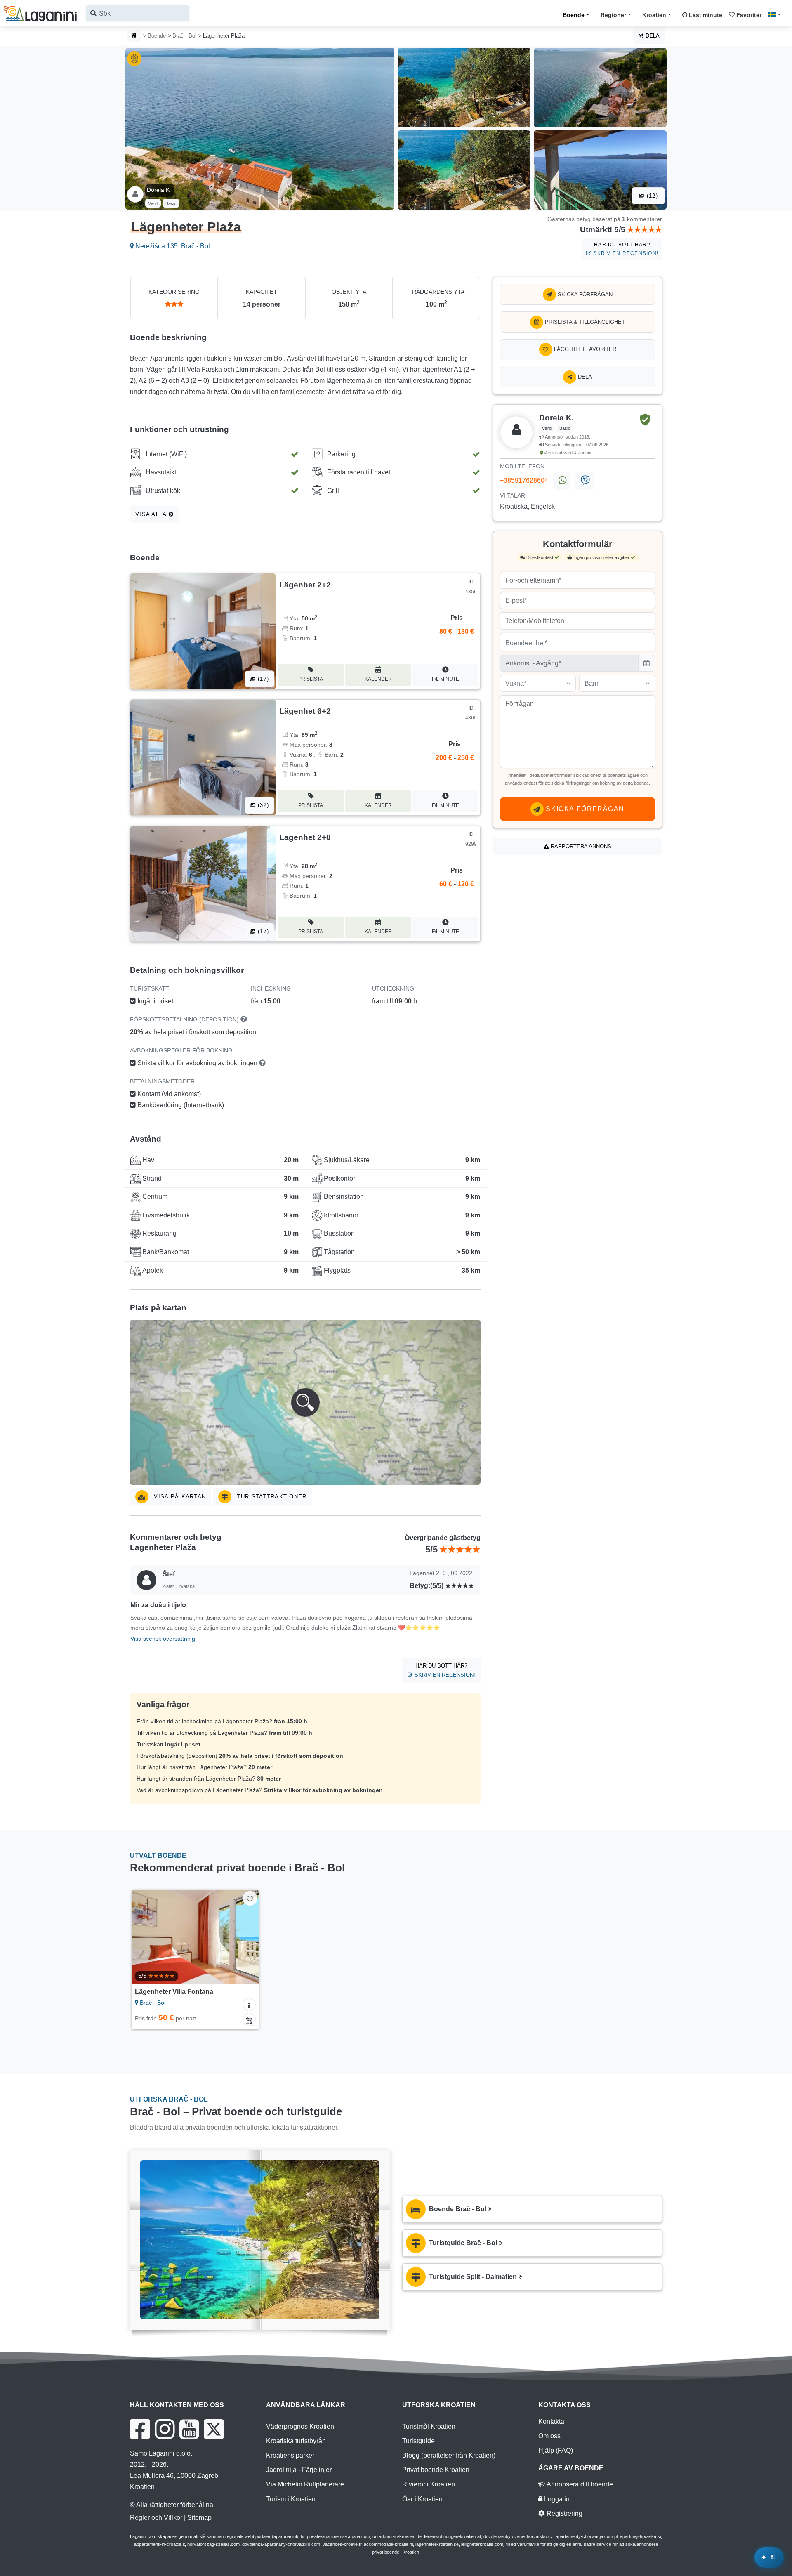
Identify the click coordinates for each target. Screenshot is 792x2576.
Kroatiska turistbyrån (296, 2441)
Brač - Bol (184, 36)
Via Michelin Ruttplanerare (305, 2484)
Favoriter (748, 15)
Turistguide (418, 2441)
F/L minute (445, 679)
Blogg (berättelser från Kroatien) (449, 2455)
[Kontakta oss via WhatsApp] (562, 481)
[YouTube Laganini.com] (189, 2429)
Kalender (378, 679)
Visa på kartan (179, 1497)
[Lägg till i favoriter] (250, 1898)
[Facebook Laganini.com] (140, 2429)
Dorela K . (160, 190)
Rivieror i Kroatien (429, 2484)
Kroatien (654, 15)
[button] (305, 1402)
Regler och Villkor (156, 2518)
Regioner (613, 15)
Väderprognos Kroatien (300, 2426)
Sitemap (199, 2518)
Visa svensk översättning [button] (163, 1639)
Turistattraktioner (271, 1497)
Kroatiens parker (290, 2455)
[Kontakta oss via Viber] (585, 481)
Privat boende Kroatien (436, 2470)
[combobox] (138, 13)
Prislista (311, 679)
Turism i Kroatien (291, 2499)
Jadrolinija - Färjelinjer (299, 2470)
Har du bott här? (625, 249)
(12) (651, 196)
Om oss (549, 2436)
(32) (262, 805)
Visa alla (152, 514)
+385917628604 (524, 480)
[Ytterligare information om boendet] (249, 2005)
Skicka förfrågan (584, 294)
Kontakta (551, 2421)
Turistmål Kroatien (429, 2426)
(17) (262, 679)
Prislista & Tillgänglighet (584, 322)
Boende (574, 15)
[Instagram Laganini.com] (165, 2429)
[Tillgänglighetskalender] (249, 2019)
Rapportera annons (580, 846)
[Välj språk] (777, 14)
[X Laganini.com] (214, 2429)
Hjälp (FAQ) (556, 2450)
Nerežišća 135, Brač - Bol (172, 246)
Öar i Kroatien (422, 2499)
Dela (652, 36)
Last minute (705, 15)
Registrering (564, 2513)
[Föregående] (146, 1937)
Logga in (556, 2499)
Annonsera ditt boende (579, 2484)
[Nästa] (245, 1937)
